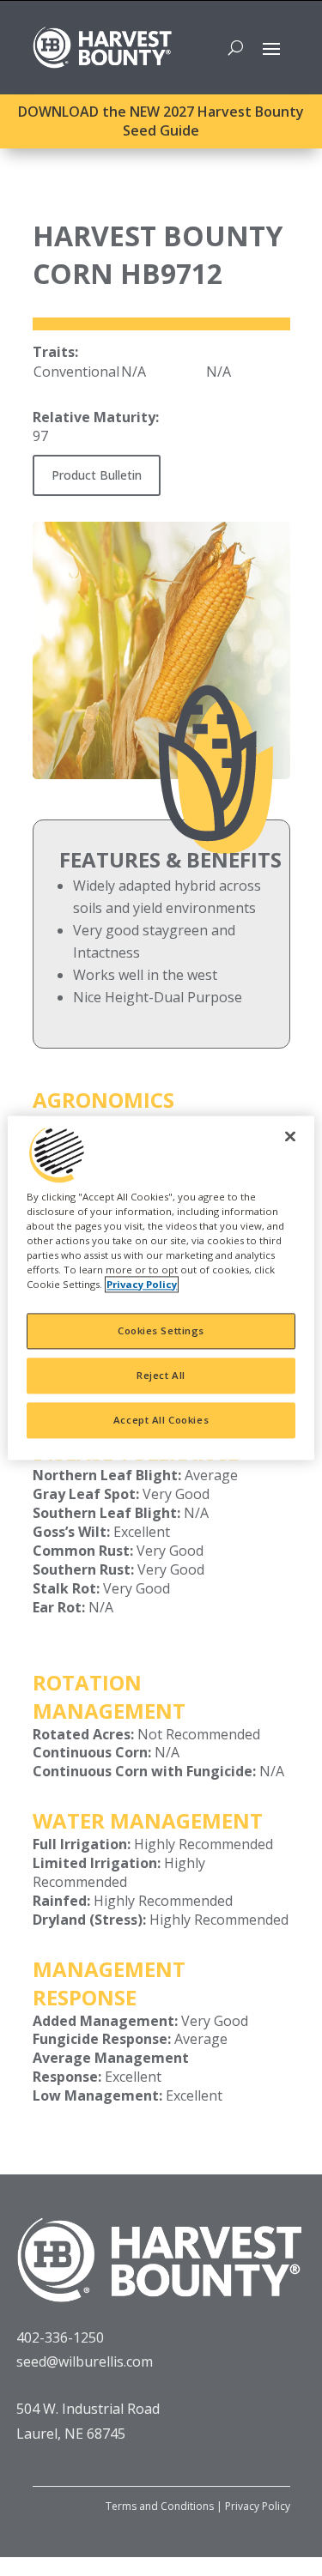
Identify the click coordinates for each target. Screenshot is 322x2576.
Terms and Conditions (160, 2506)
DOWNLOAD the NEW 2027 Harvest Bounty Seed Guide (161, 121)
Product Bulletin (97, 475)
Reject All (161, 1376)
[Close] (290, 1136)
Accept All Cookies (161, 1421)
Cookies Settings (161, 1331)
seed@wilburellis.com (85, 2361)
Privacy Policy (258, 2506)
